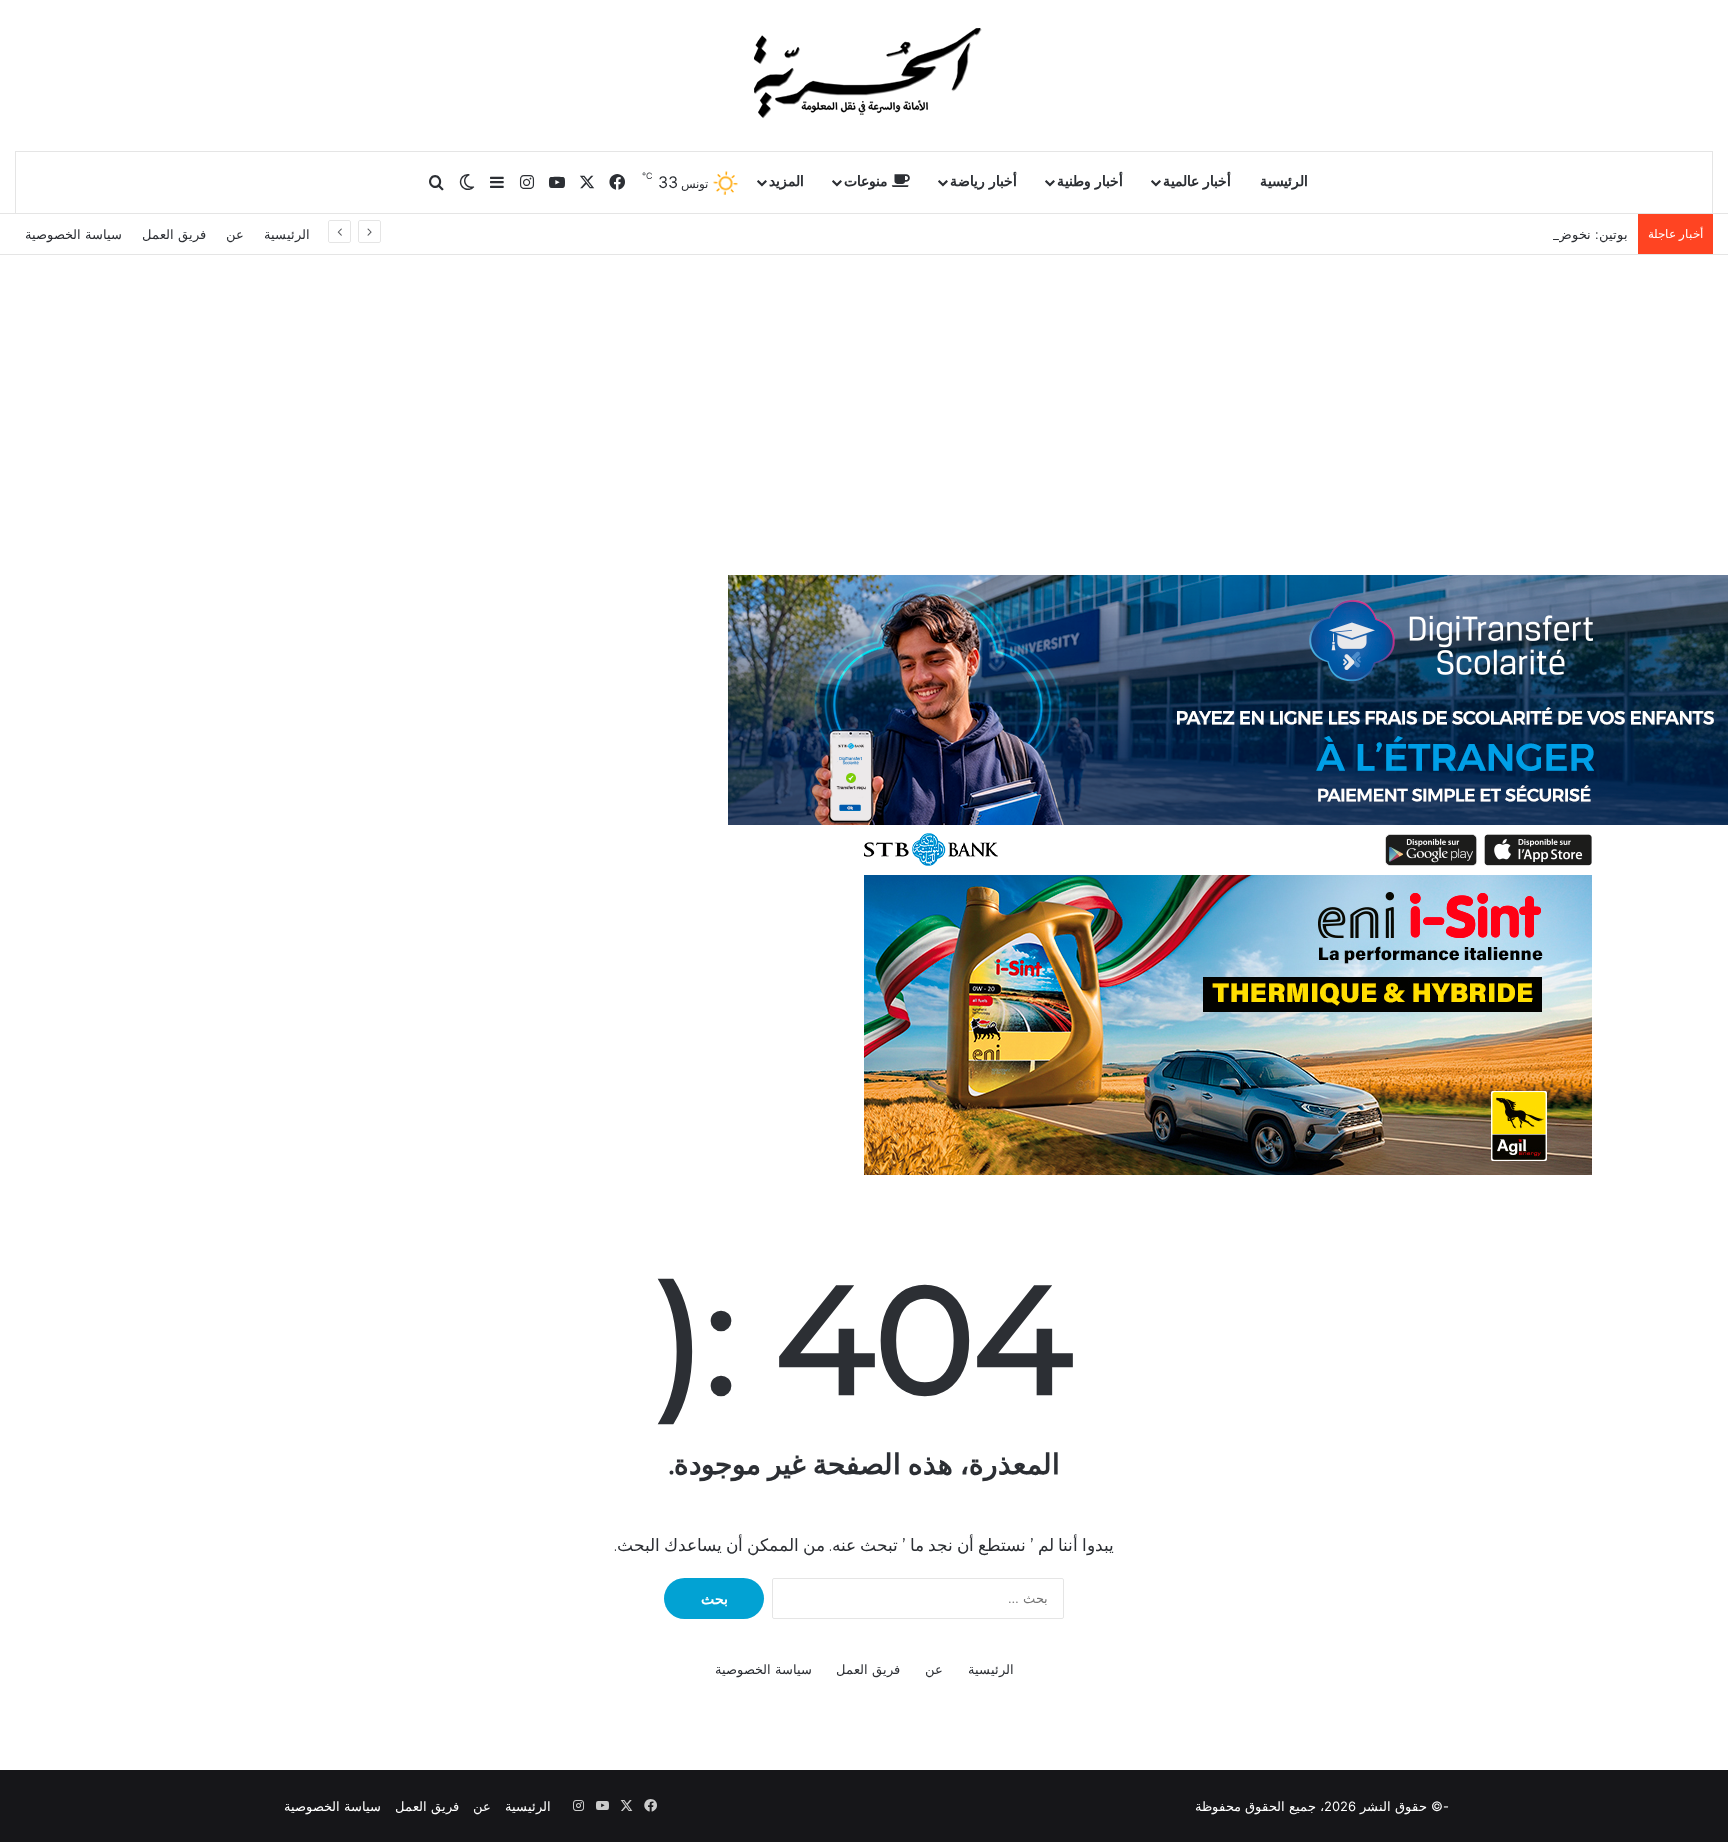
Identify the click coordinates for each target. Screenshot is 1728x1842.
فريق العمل (174, 234)
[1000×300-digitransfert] (1228, 724)
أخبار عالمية (1197, 181)
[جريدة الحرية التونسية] (864, 75)
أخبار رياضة (983, 181)
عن (235, 234)
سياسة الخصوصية (73, 234)
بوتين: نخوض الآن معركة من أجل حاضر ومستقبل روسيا (1476, 234)
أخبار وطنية (1090, 181)
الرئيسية (1284, 181)
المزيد (786, 181)
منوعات (868, 181)
